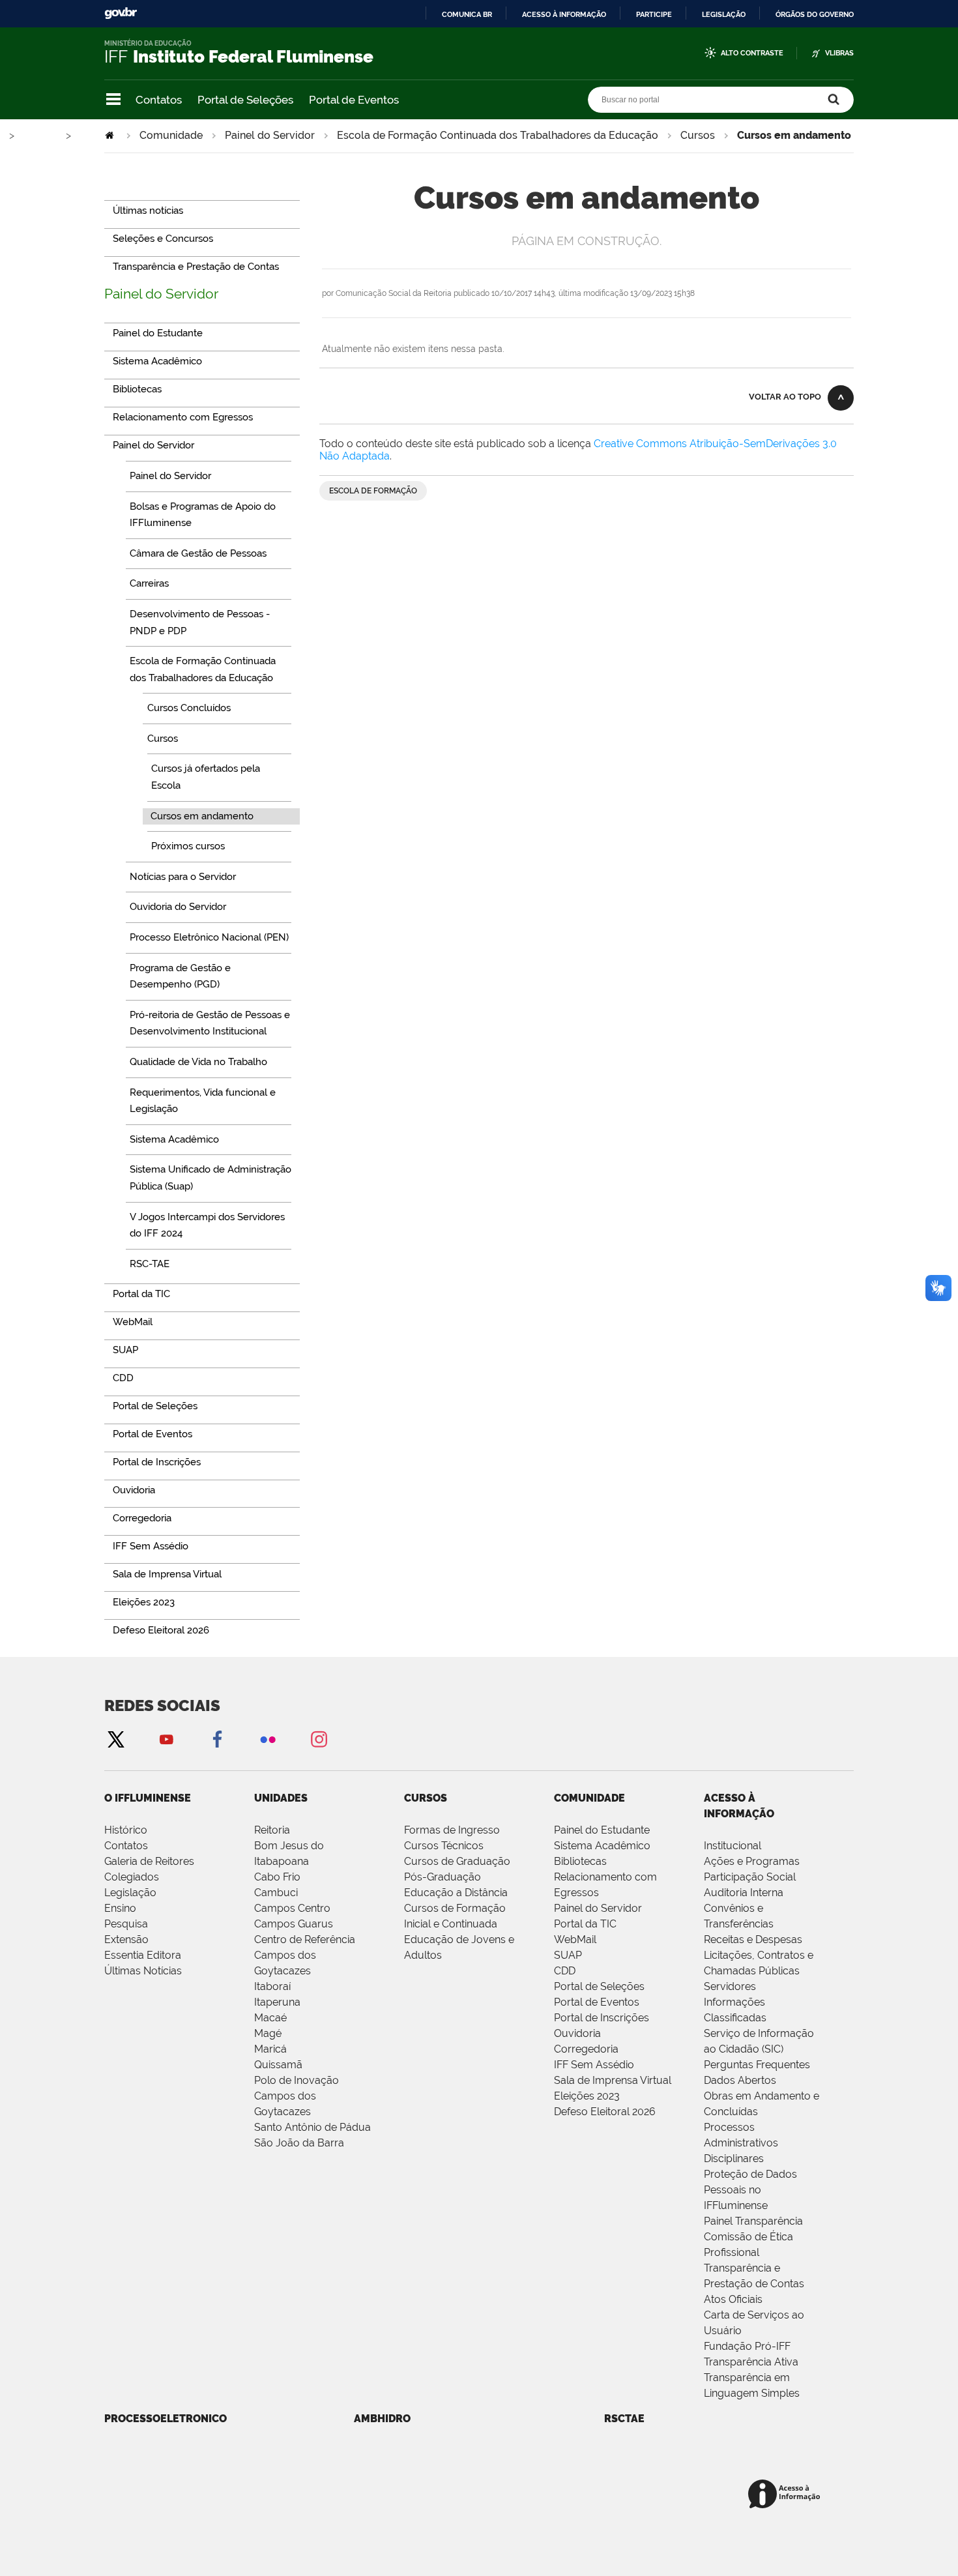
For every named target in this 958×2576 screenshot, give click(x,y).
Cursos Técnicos (444, 1846)
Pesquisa (126, 1924)
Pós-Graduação (443, 1877)
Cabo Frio (277, 1877)
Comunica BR (467, 14)
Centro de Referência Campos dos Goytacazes (305, 1955)
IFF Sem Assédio (594, 2065)
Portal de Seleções (245, 100)
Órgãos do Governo (815, 14)
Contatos (159, 100)
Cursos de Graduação (457, 1861)
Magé (268, 2033)
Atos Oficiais (733, 2299)
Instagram (319, 1739)
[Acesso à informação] (786, 2495)
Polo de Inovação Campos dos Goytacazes (297, 2096)
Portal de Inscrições (602, 2018)
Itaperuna (277, 2002)
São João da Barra (299, 2143)
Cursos (698, 135)
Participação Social (750, 1877)
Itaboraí (272, 1986)
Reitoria (272, 1830)
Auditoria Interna (744, 1893)
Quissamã (278, 2065)
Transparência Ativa (751, 2362)
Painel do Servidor (270, 135)
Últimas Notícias (143, 1971)
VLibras (839, 53)
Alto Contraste (752, 53)
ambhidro (382, 2419)
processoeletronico (166, 2419)
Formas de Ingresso (452, 1830)
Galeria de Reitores (149, 1861)
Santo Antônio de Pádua (312, 2127)
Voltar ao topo (785, 397)
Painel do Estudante (602, 1830)
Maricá (270, 2049)
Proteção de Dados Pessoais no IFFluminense (750, 2190)
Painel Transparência (753, 2221)
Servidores (730, 1986)
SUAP (568, 1955)
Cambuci (276, 1893)
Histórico (126, 1830)
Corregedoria (586, 2049)
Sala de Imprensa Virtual (613, 2080)
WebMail (575, 1939)
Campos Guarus (294, 1924)
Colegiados (132, 1877)
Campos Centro (292, 1908)
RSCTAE (624, 2419)
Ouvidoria (577, 2033)
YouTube (166, 1739)
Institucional (733, 1846)
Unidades (281, 1798)
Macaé (270, 2018)
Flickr (268, 1739)
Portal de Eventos (354, 100)
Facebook (217, 1739)
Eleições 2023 (587, 2096)
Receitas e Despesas (753, 1939)
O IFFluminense (148, 1798)
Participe (654, 14)
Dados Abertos (740, 2080)
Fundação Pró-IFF (747, 2346)
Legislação (724, 14)
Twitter (115, 1739)
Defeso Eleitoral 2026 (605, 2112)
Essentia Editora (143, 1955)
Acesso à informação (564, 14)
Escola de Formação (373, 491)
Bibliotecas (580, 1861)
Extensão (126, 1939)
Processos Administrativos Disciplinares (741, 2143)
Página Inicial (111, 135)
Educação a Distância (456, 1893)
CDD (565, 1971)
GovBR (121, 13)
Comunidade (171, 135)
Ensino (120, 1908)
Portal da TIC (585, 1924)
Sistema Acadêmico (602, 1846)
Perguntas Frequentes (757, 2065)
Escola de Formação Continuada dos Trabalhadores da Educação (498, 135)
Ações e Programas (752, 1861)
